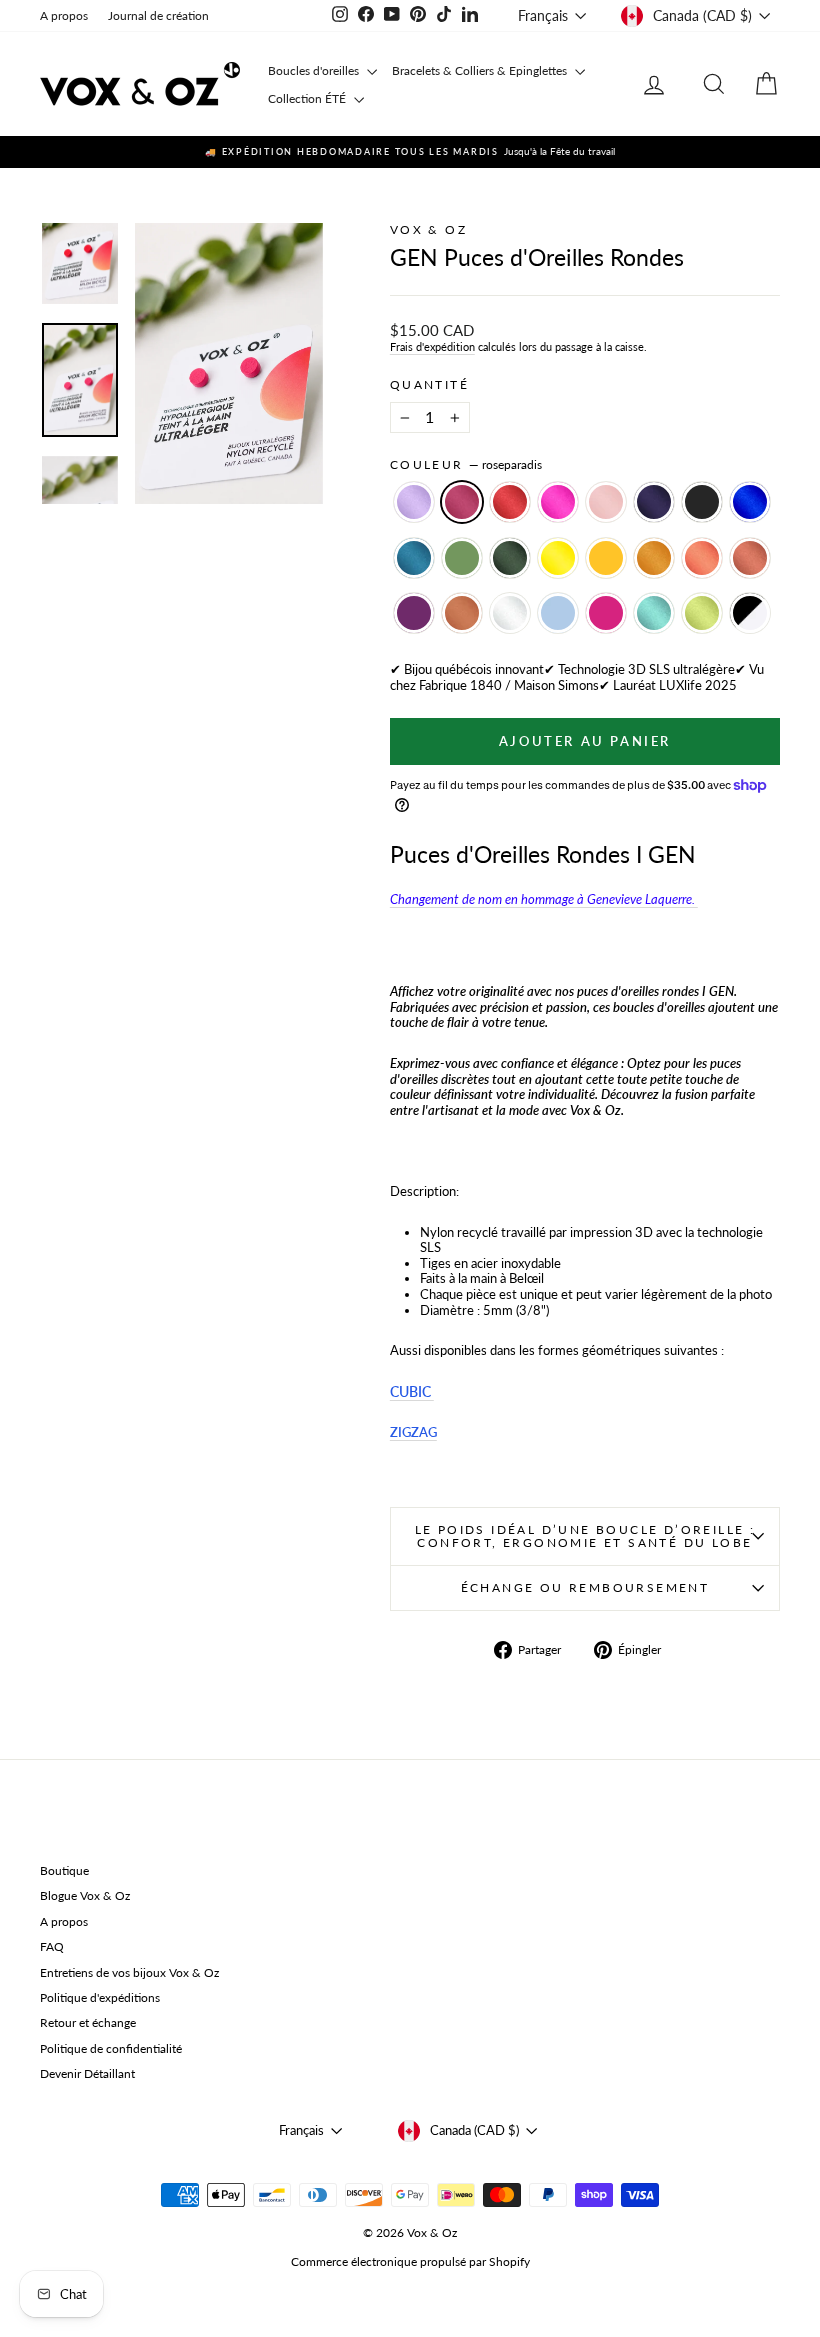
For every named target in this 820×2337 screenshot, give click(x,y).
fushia (606, 613)
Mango (606, 558)
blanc (510, 613)
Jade (462, 558)
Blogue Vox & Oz (85, 1895)
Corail (702, 558)
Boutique (64, 1870)
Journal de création (158, 15)
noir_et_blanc (750, 613)
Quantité (429, 385)
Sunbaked (750, 558)
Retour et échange (88, 2022)
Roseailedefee (606, 502)
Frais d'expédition (432, 346)
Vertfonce (510, 558)
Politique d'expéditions (100, 1997)
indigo (654, 502)
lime (702, 613)
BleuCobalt (750, 502)
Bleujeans (414, 558)
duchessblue (558, 613)
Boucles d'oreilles (315, 70)
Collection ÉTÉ (308, 98)
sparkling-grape (414, 613)
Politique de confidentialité (111, 2048)
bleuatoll (654, 613)
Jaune (558, 558)
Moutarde (654, 558)
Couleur (466, 465)
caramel (462, 613)
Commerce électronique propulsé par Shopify (410, 2261)
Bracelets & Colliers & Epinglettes (481, 70)
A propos (64, 15)
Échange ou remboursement (585, 1587)
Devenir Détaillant (87, 2073)
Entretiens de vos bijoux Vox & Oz (129, 1972)
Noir (702, 502)
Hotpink (558, 502)
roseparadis (462, 502)
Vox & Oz (428, 229)
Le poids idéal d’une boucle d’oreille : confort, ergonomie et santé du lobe (585, 1536)
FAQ (52, 1946)
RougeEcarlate (510, 502)
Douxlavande (414, 502)
